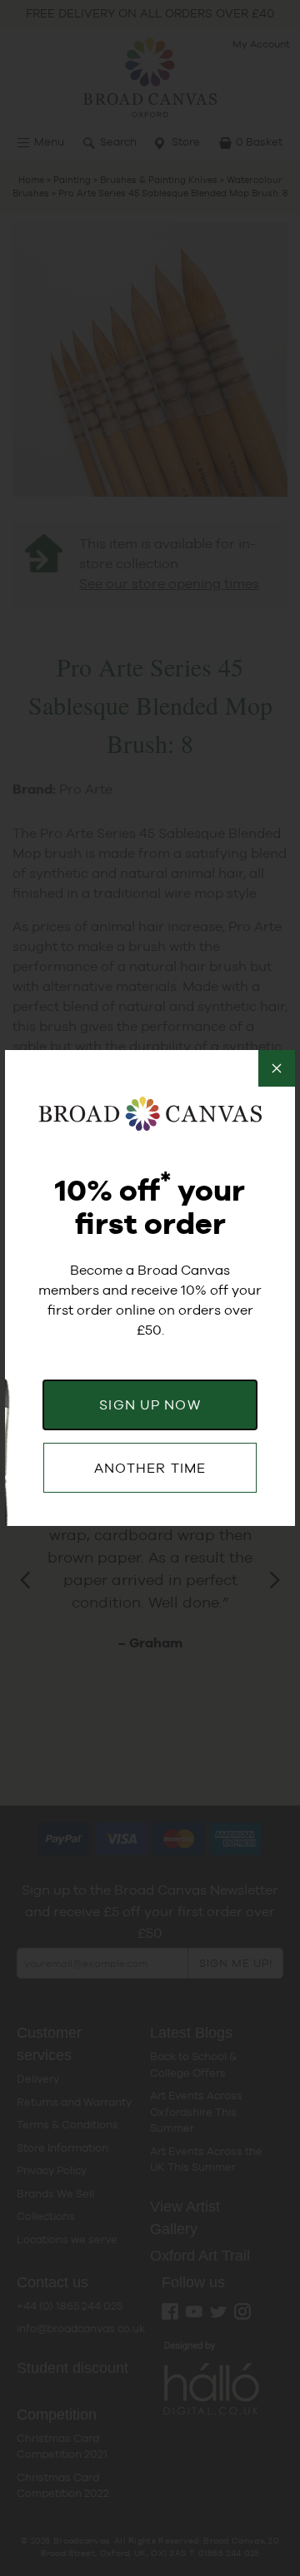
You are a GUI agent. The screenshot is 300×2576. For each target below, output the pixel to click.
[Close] (277, 1068)
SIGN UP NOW (150, 1405)
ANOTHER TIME (150, 1468)
